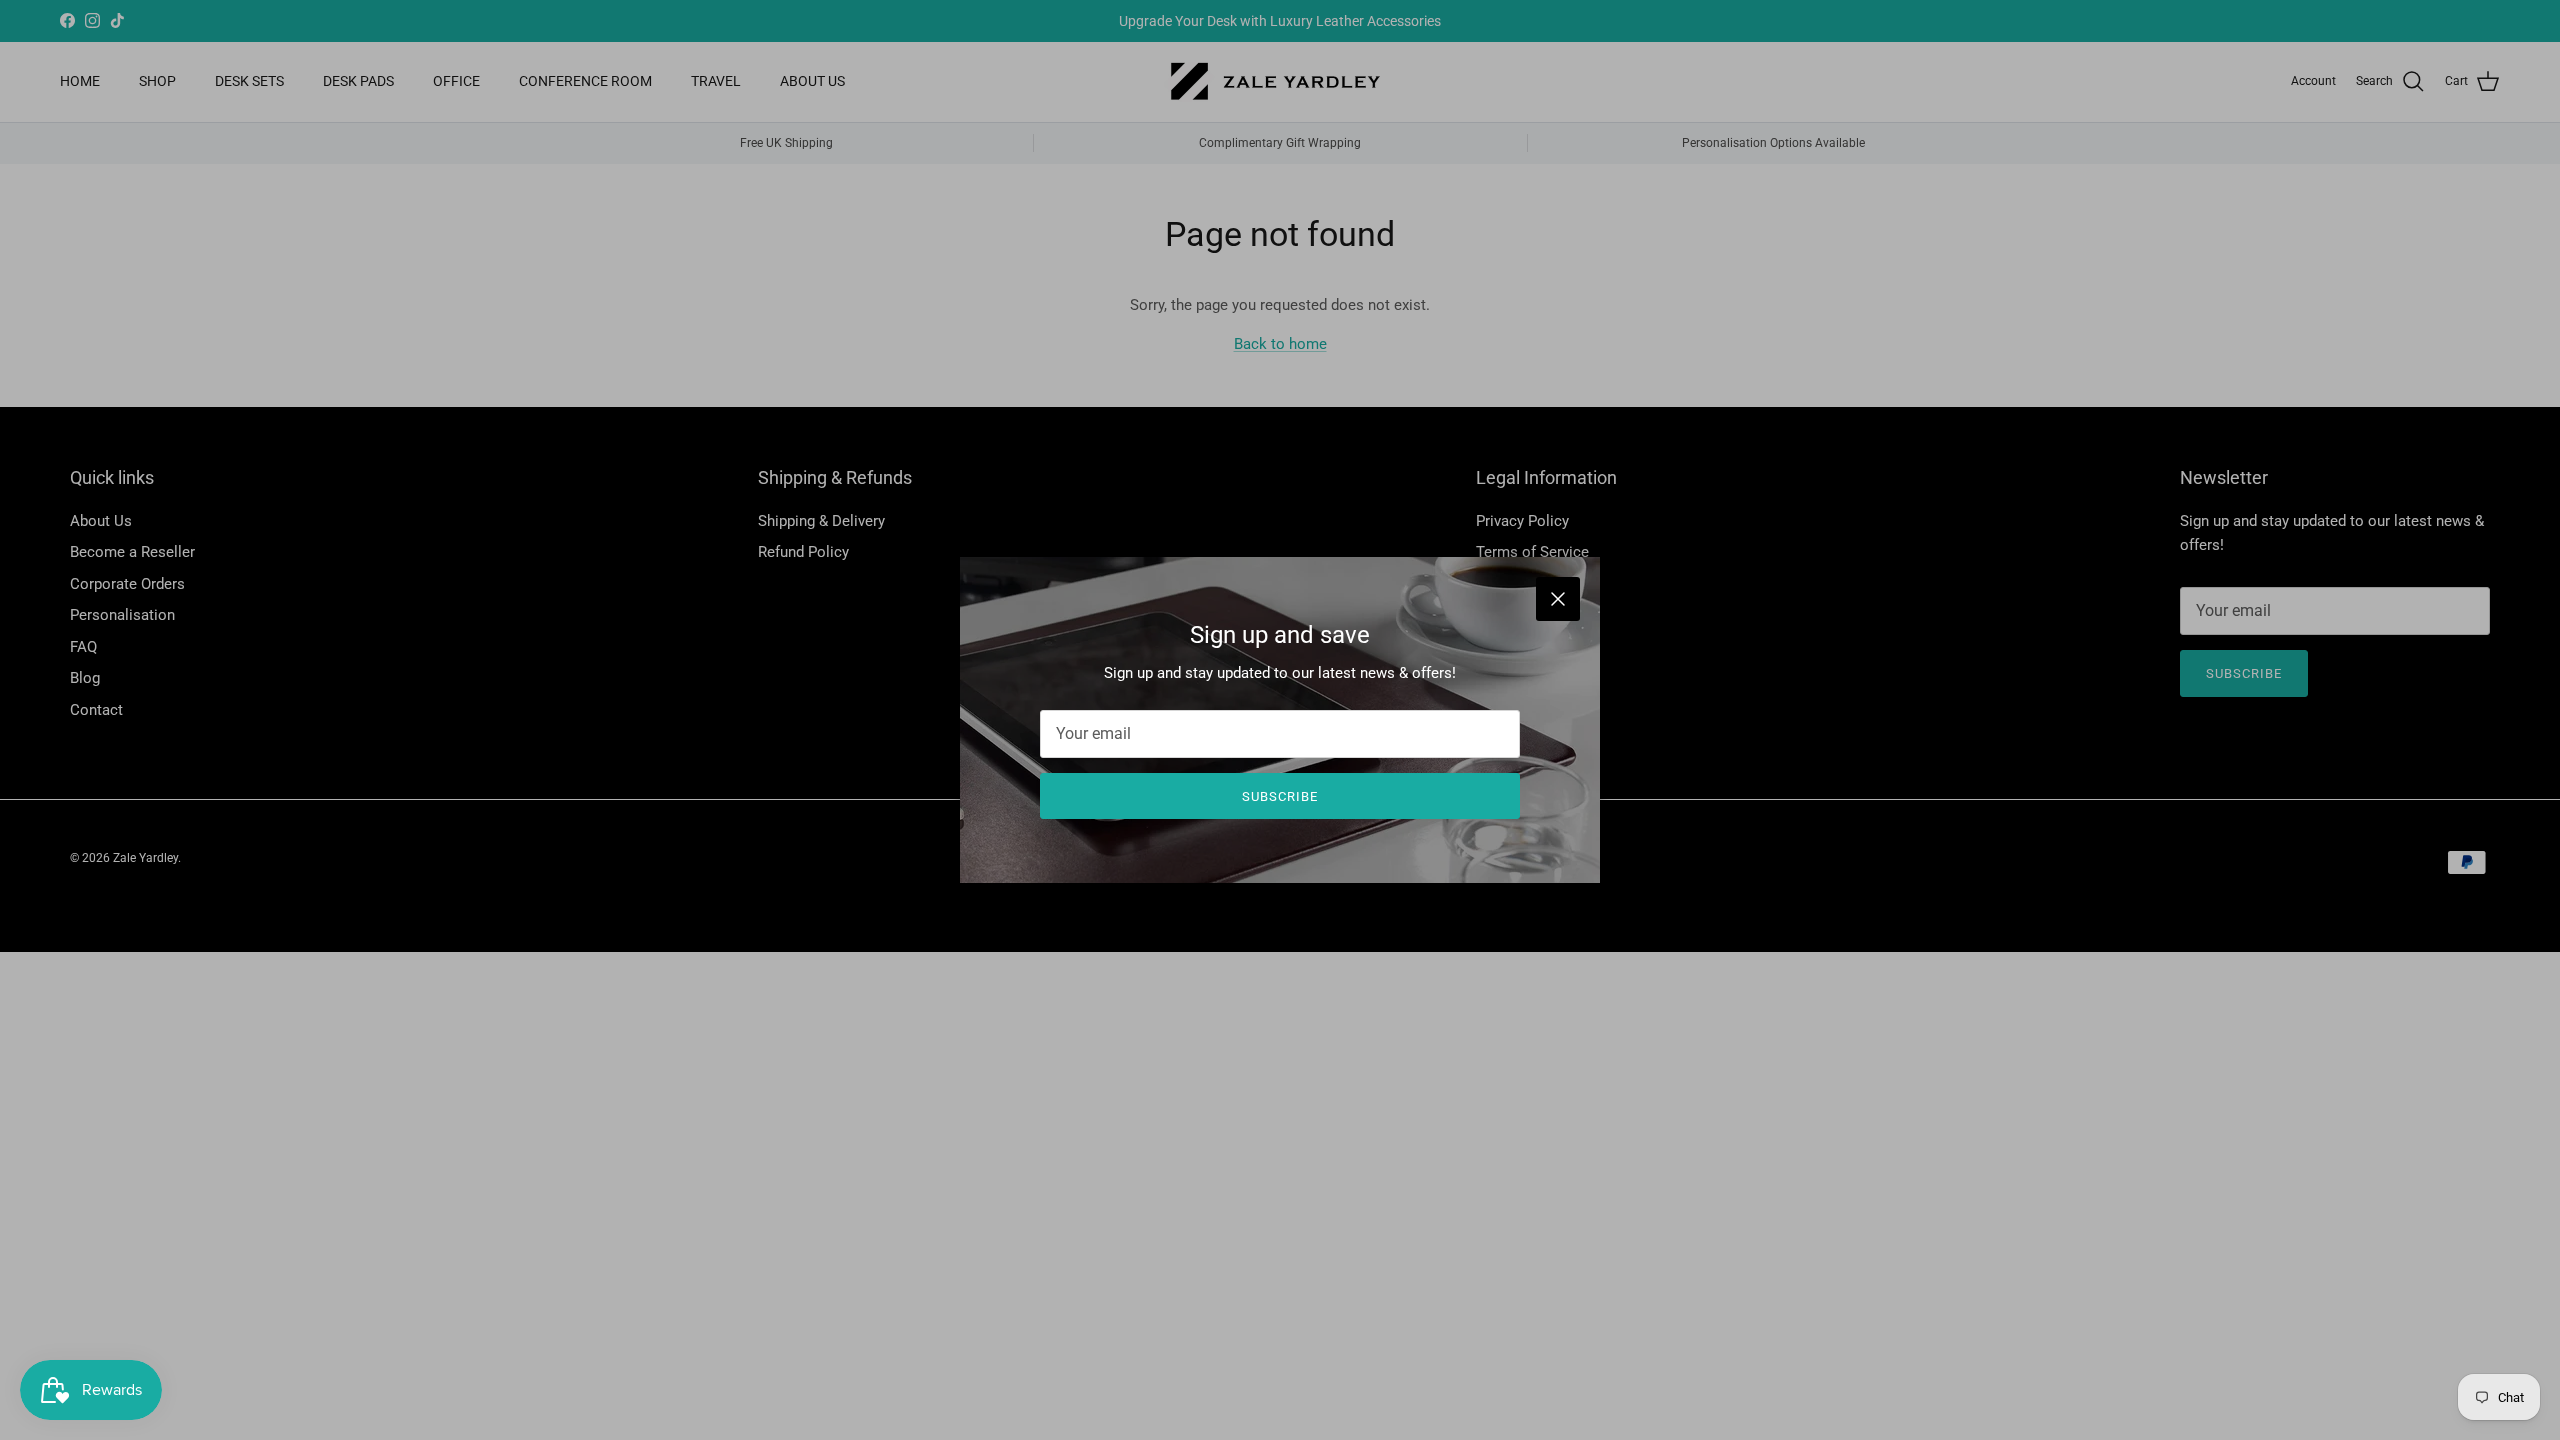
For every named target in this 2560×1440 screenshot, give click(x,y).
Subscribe (1280, 796)
